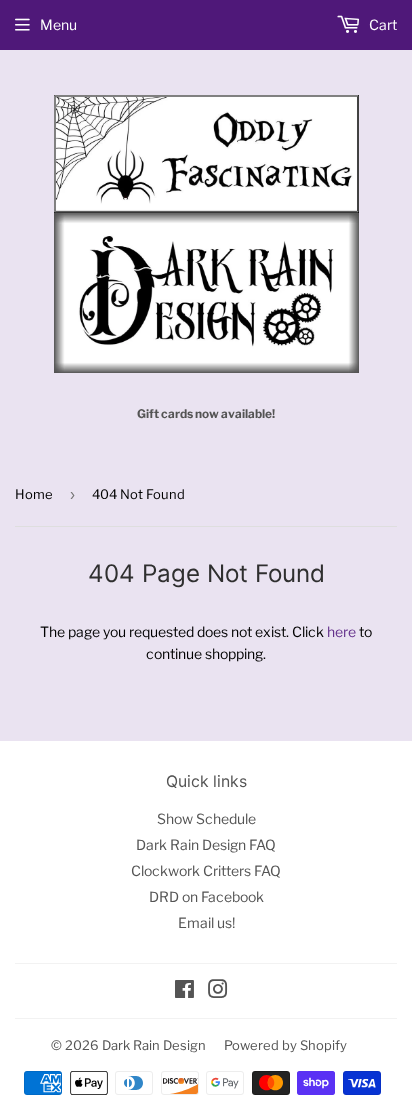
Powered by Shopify (285, 1045)
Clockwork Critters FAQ (206, 870)
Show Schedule (206, 818)
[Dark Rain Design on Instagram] (218, 991)
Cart (381, 24)
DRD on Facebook (206, 896)
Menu (58, 24)
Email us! (206, 922)
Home (34, 494)
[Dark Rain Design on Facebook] (184, 991)
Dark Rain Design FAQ (206, 844)
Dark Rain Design (154, 1045)
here (341, 631)
